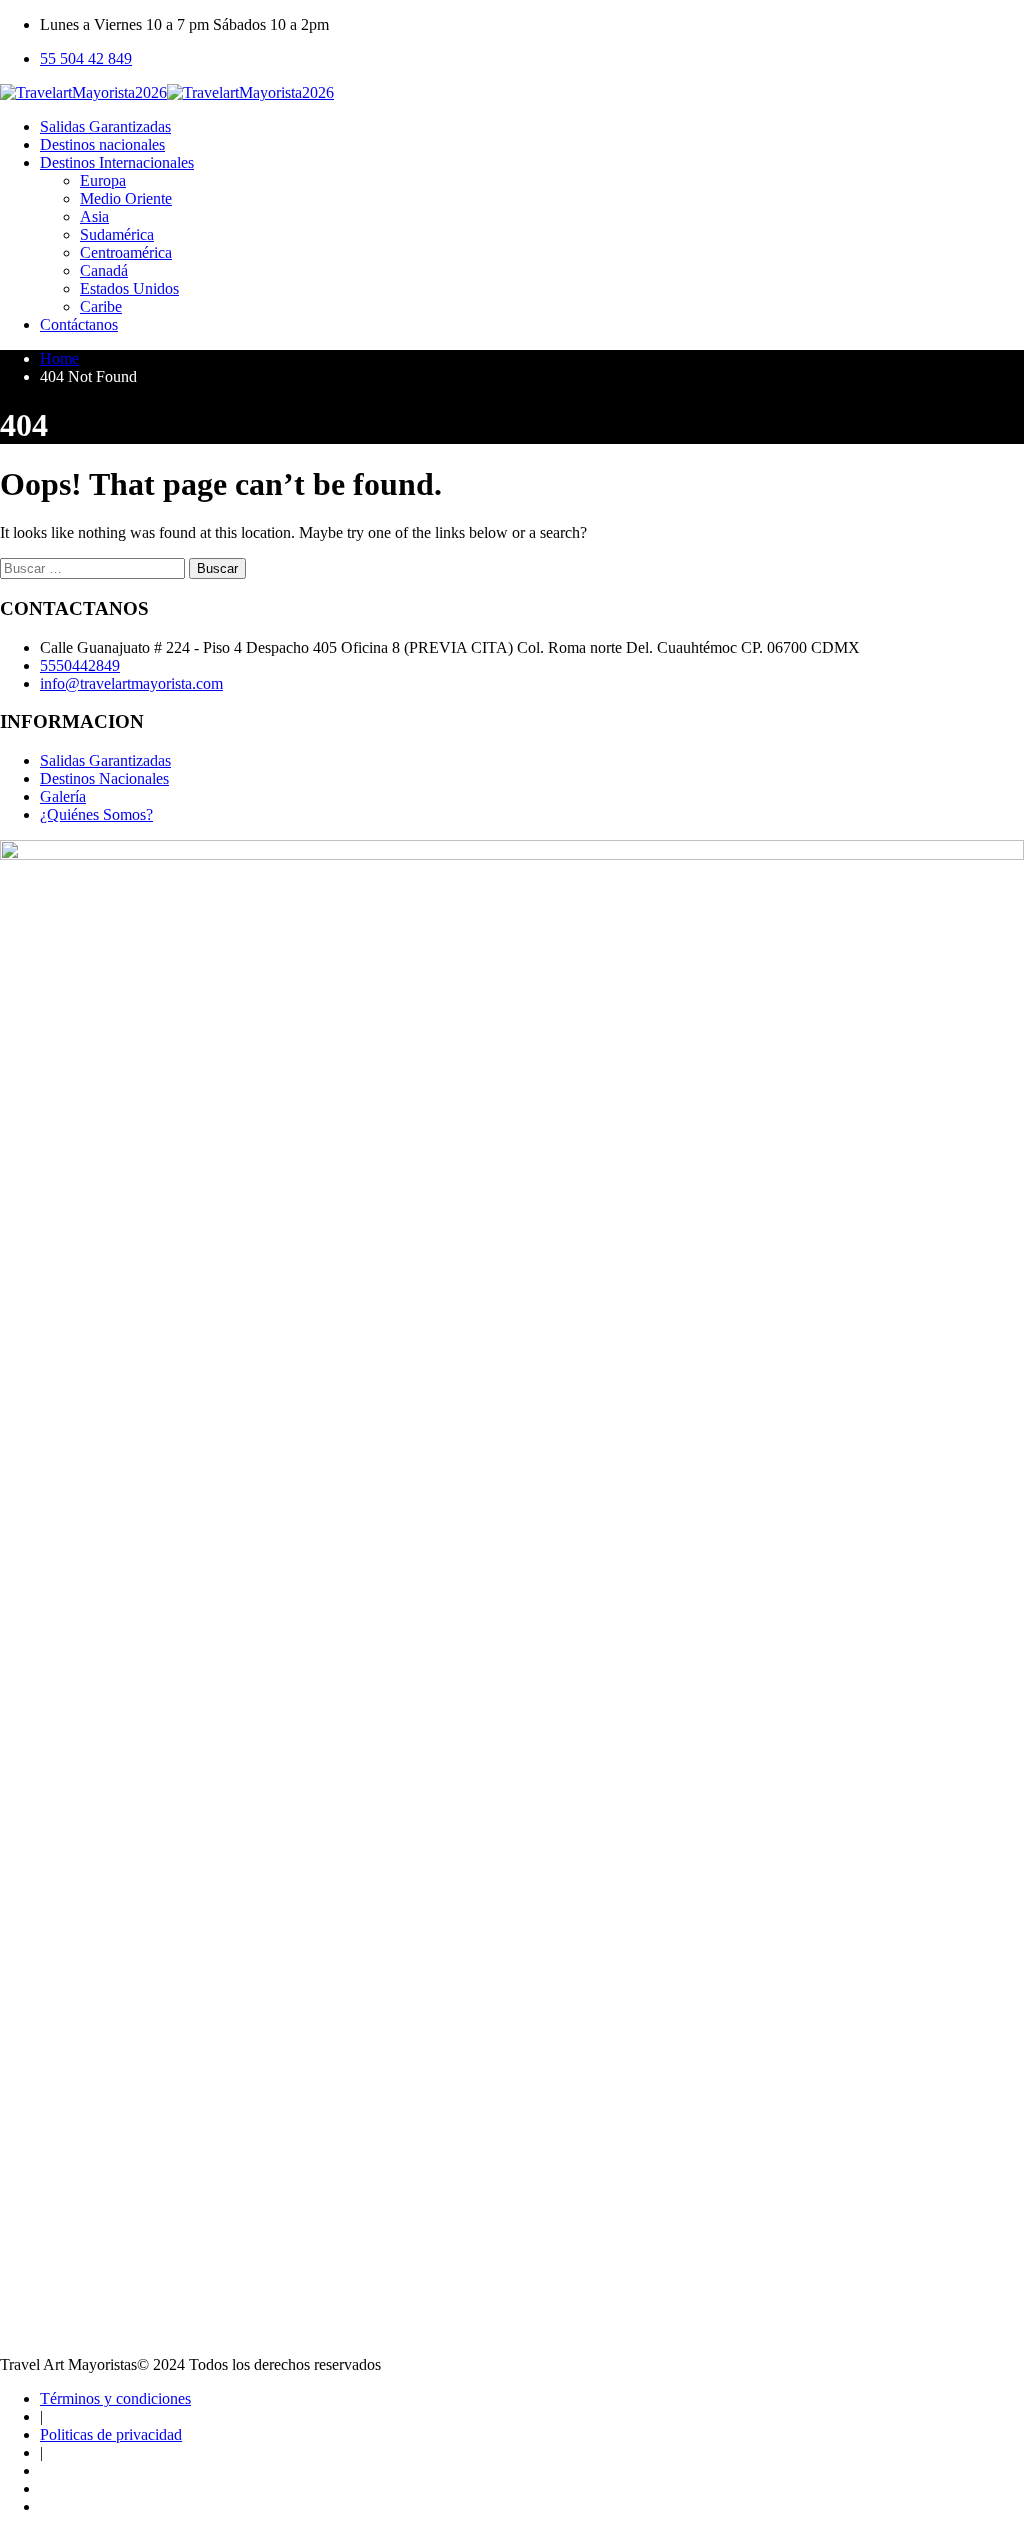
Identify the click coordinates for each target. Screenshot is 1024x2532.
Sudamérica (117, 234)
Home (59, 358)
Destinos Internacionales (117, 162)
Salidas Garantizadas (105, 126)
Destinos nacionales (102, 144)
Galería (63, 796)
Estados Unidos (129, 288)
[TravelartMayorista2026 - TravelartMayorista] (167, 92)
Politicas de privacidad (111, 2434)
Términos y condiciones (115, 2398)
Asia (94, 216)
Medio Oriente (126, 198)
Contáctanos (79, 324)
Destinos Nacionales (104, 778)
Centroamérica (126, 252)
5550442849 (80, 665)
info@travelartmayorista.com (131, 683)
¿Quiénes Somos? (96, 814)
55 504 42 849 (86, 58)
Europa (103, 180)
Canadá (104, 270)
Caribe (101, 306)
